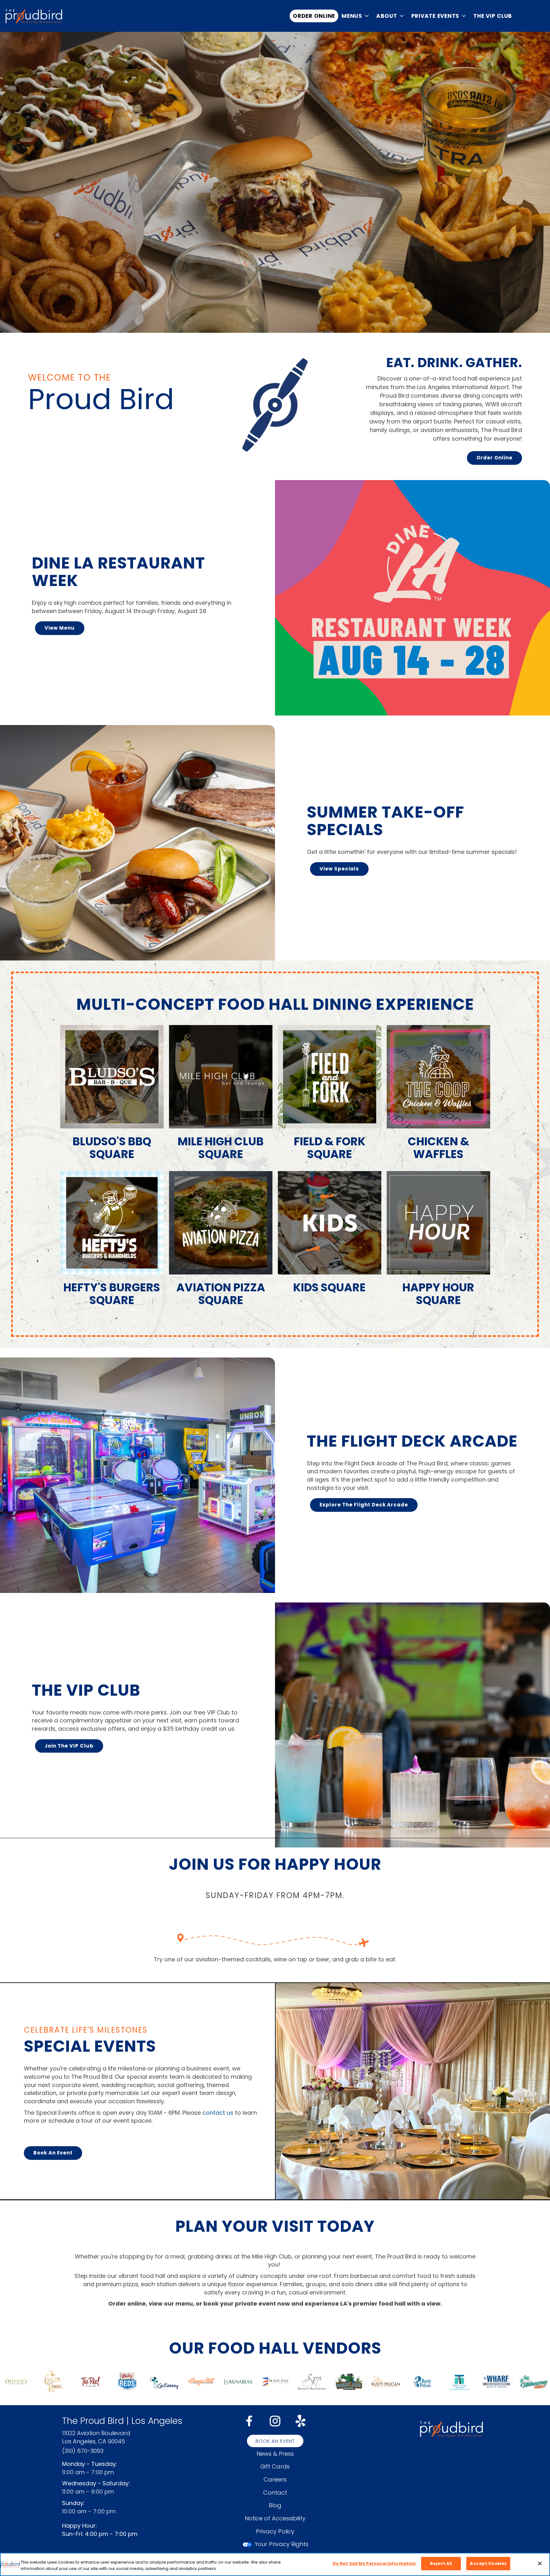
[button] (356, 16)
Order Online (314, 16)
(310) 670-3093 (83, 2451)
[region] (275, 2564)
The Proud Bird (451, 2429)
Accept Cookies (488, 2563)
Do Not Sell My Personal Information (374, 2563)
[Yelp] (301, 2420)
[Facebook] (249, 2420)
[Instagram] (275, 2420)
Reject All (441, 2563)
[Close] (540, 2563)
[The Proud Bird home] (34, 16)
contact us (218, 2113)
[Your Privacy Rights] (275, 2544)
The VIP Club (493, 16)
